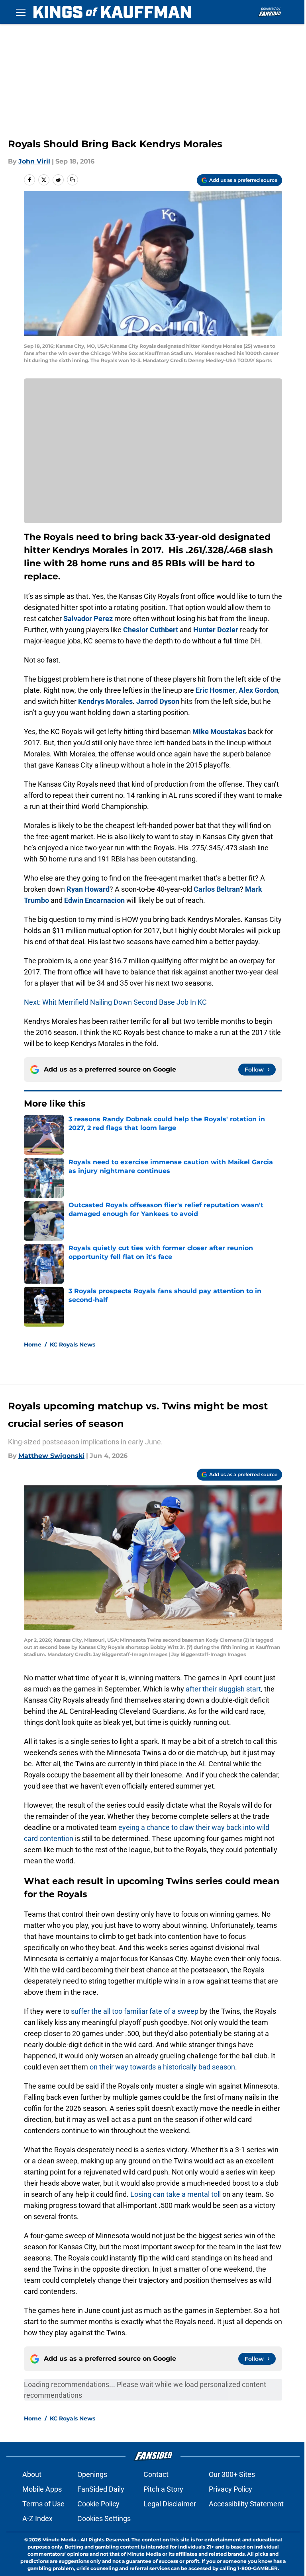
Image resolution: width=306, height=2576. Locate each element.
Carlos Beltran (217, 889)
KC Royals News (73, 1345)
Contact (156, 2474)
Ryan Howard (88, 889)
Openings (92, 2474)
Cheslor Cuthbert (151, 630)
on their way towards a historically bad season (162, 2067)
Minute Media (59, 2540)
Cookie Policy (98, 2504)
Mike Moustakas (219, 732)
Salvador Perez (88, 619)
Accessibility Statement (246, 2504)
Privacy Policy (230, 2489)
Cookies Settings (104, 2519)
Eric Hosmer (216, 690)
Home (33, 1345)
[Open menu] (21, 12)
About (32, 2474)
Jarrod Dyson (158, 701)
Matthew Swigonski (51, 1456)
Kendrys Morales (105, 701)
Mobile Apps (42, 2489)
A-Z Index (37, 2519)
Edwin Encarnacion (94, 900)
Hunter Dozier (216, 630)
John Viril (34, 161)
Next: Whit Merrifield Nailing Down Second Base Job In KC (115, 1002)
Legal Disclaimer (170, 2504)
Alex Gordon (258, 690)
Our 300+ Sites (232, 2474)
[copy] (73, 180)
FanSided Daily (101, 2489)
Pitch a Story (163, 2489)
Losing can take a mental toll (176, 2194)
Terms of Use (43, 2504)
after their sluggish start (223, 1689)
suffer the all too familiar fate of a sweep (135, 2011)
